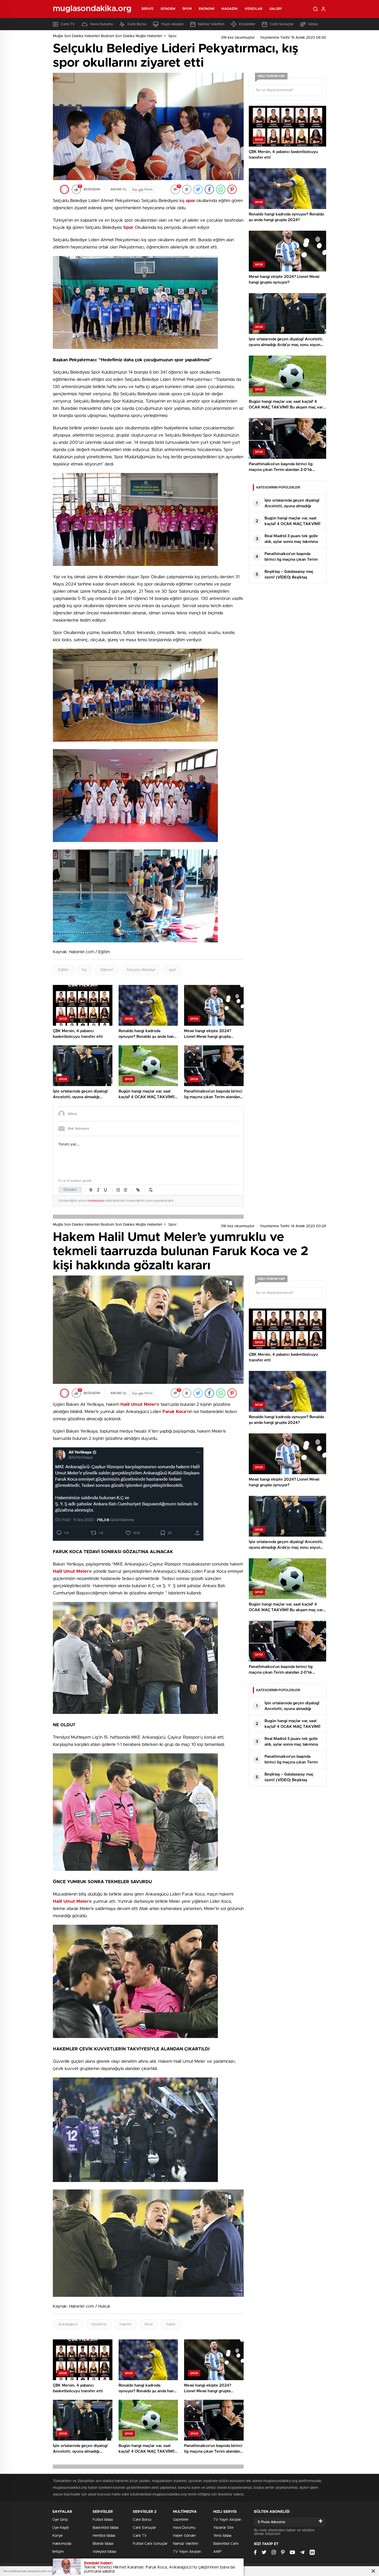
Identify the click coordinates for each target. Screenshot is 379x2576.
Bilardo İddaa (103, 2544)
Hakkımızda (62, 2544)
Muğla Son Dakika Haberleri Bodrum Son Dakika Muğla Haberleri (108, 36)
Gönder (70, 1190)
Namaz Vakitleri (211, 24)
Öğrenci (107, 970)
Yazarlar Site (223, 2528)
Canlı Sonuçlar (282, 24)
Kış (84, 970)
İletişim (58, 2552)
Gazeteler (181, 2520)
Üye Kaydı (60, 2528)
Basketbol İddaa (105, 2528)
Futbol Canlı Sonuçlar (150, 2544)
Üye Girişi (60, 2520)
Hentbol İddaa (104, 2536)
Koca (149, 2324)
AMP (217, 2552)
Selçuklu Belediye (141, 970)
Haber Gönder (184, 2536)
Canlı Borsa (137, 24)
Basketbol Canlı (226, 2544)
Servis (147, 9)
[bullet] (125, 1190)
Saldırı (171, 2324)
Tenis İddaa (222, 2536)
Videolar (253, 9)
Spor (187, 9)
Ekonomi (207, 9)
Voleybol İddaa (104, 2552)
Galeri (276, 9)
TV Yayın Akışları (187, 2552)
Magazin (229, 9)
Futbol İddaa (103, 2520)
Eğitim (63, 970)
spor (172, 970)
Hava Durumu (101, 24)
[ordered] (118, 1190)
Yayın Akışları (172, 24)
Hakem (125, 2324)
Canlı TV (68, 24)
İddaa (313, 24)
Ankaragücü (68, 2324)
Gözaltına (99, 2324)
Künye (57, 2536)
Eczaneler (247, 24)
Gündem (168, 9)
